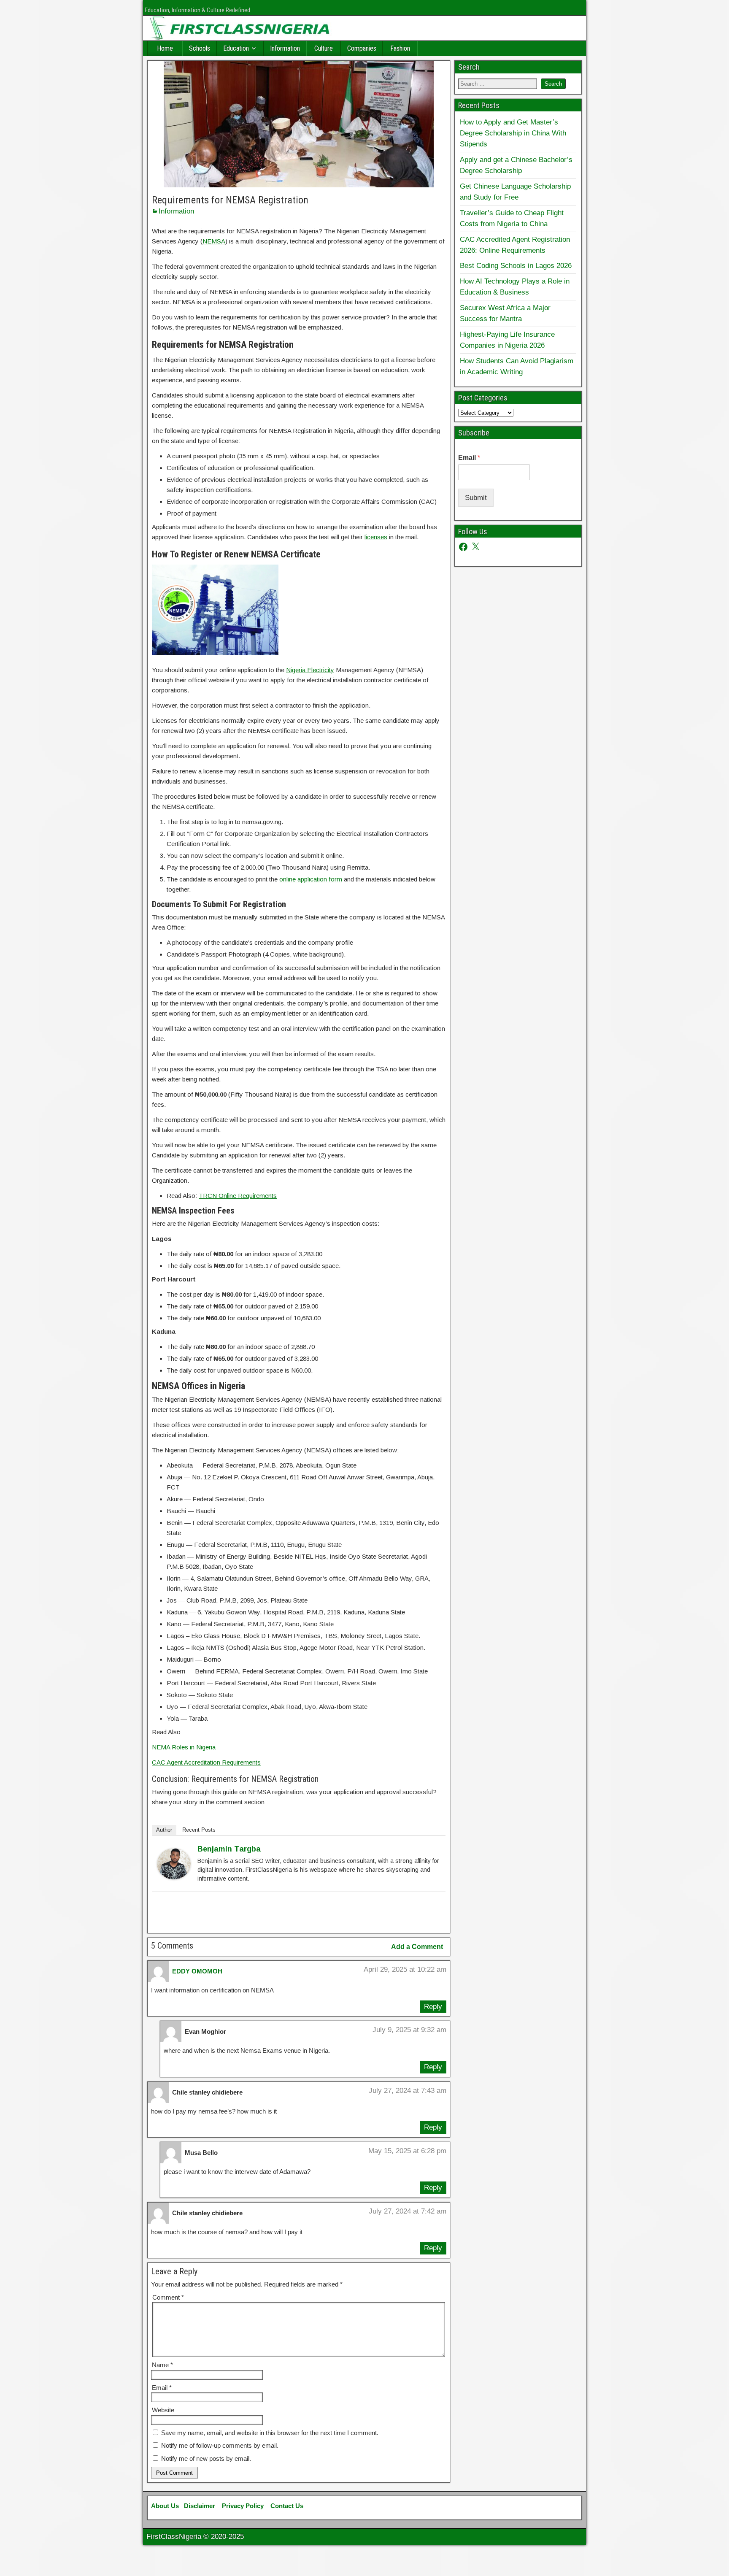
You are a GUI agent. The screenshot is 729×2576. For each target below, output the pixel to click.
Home (165, 48)
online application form (311, 879)
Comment (168, 2297)
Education (236, 48)
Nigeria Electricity (310, 670)
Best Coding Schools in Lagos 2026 (516, 265)
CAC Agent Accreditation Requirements (206, 1762)
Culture (324, 48)
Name (162, 2365)
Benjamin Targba (229, 1849)
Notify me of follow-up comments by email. (220, 2445)
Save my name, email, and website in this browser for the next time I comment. (270, 2433)
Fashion (400, 48)
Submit (476, 497)
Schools (200, 48)
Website (163, 2410)
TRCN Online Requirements (238, 1196)
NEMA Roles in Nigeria (184, 1747)
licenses (376, 537)
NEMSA (214, 241)
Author (164, 1830)
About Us (165, 2506)
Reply (433, 2006)
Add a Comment (417, 1947)
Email (162, 2388)
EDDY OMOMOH (197, 1971)
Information (285, 48)
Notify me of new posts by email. (206, 2458)
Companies (362, 48)
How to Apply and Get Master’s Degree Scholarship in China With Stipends (513, 133)
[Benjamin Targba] (174, 1877)
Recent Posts (199, 1830)
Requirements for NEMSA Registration (230, 200)
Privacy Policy (243, 2506)
